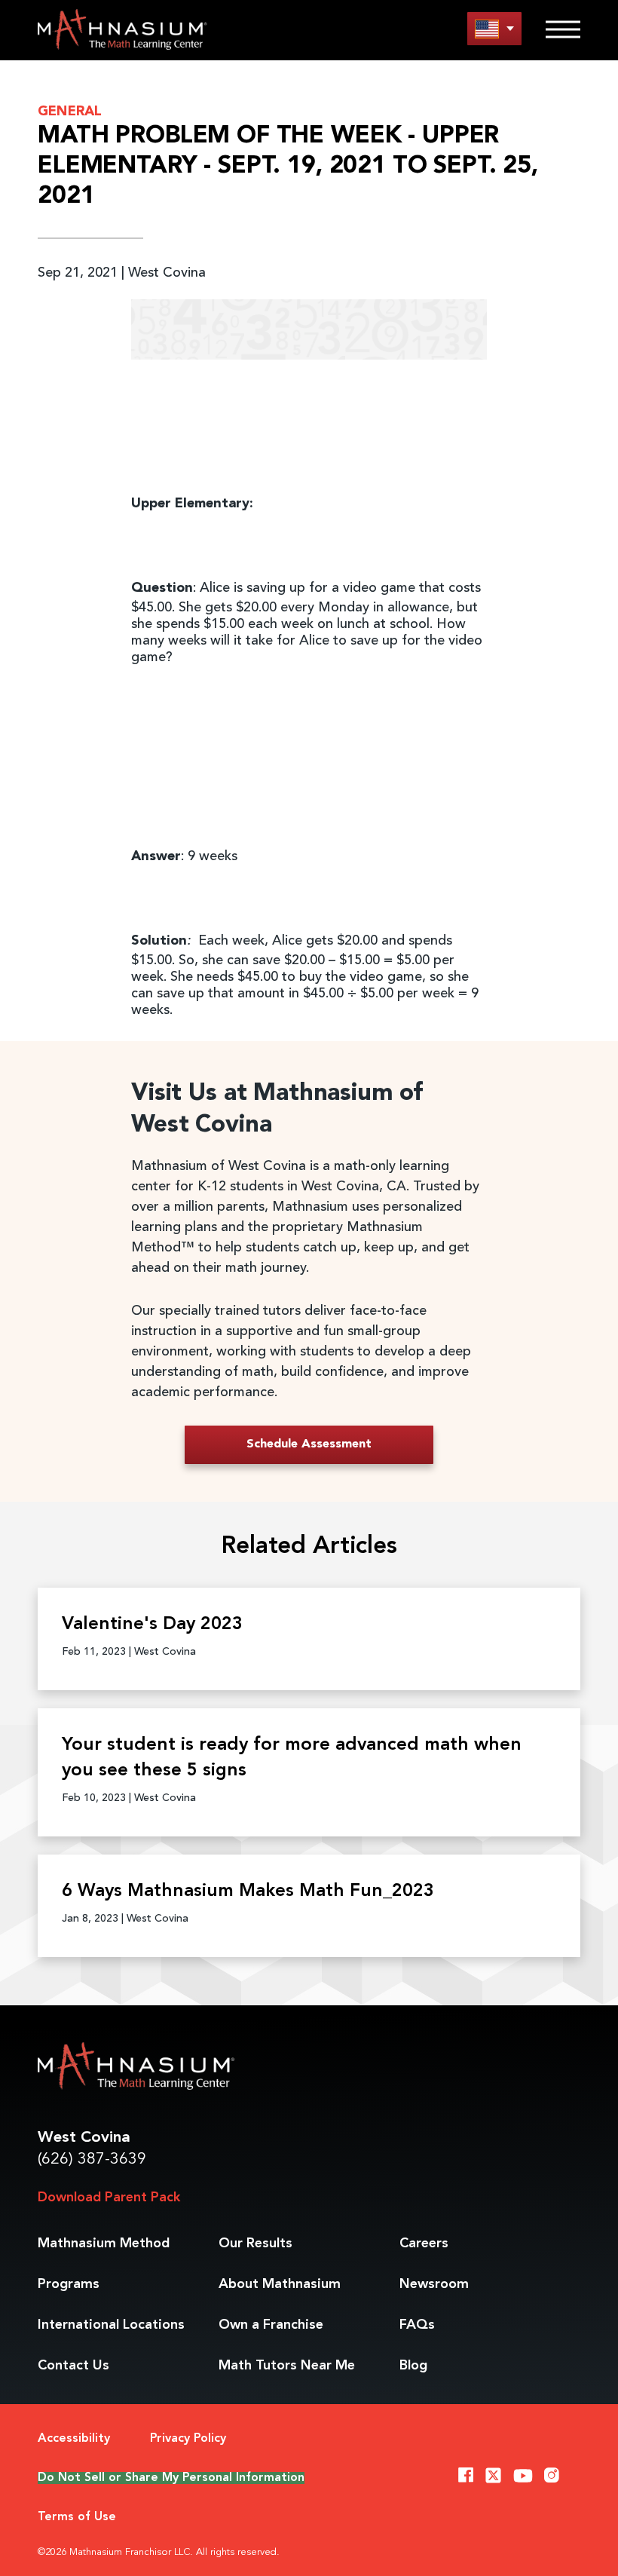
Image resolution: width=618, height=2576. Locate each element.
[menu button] (494, 28)
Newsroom (434, 2284)
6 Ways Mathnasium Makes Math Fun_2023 (248, 1891)
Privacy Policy (188, 2439)
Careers (424, 2244)
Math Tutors (287, 2366)
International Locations (111, 2325)
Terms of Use (77, 2517)
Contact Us (73, 2366)
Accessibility (74, 2439)
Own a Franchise (271, 2325)
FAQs (417, 2325)
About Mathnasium (280, 2284)
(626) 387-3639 (92, 2159)
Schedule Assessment (309, 1444)
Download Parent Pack (109, 2198)
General (70, 112)
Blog (413, 2366)
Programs (69, 2284)
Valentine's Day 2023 (152, 1625)
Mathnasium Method (104, 2244)
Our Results (255, 2244)
